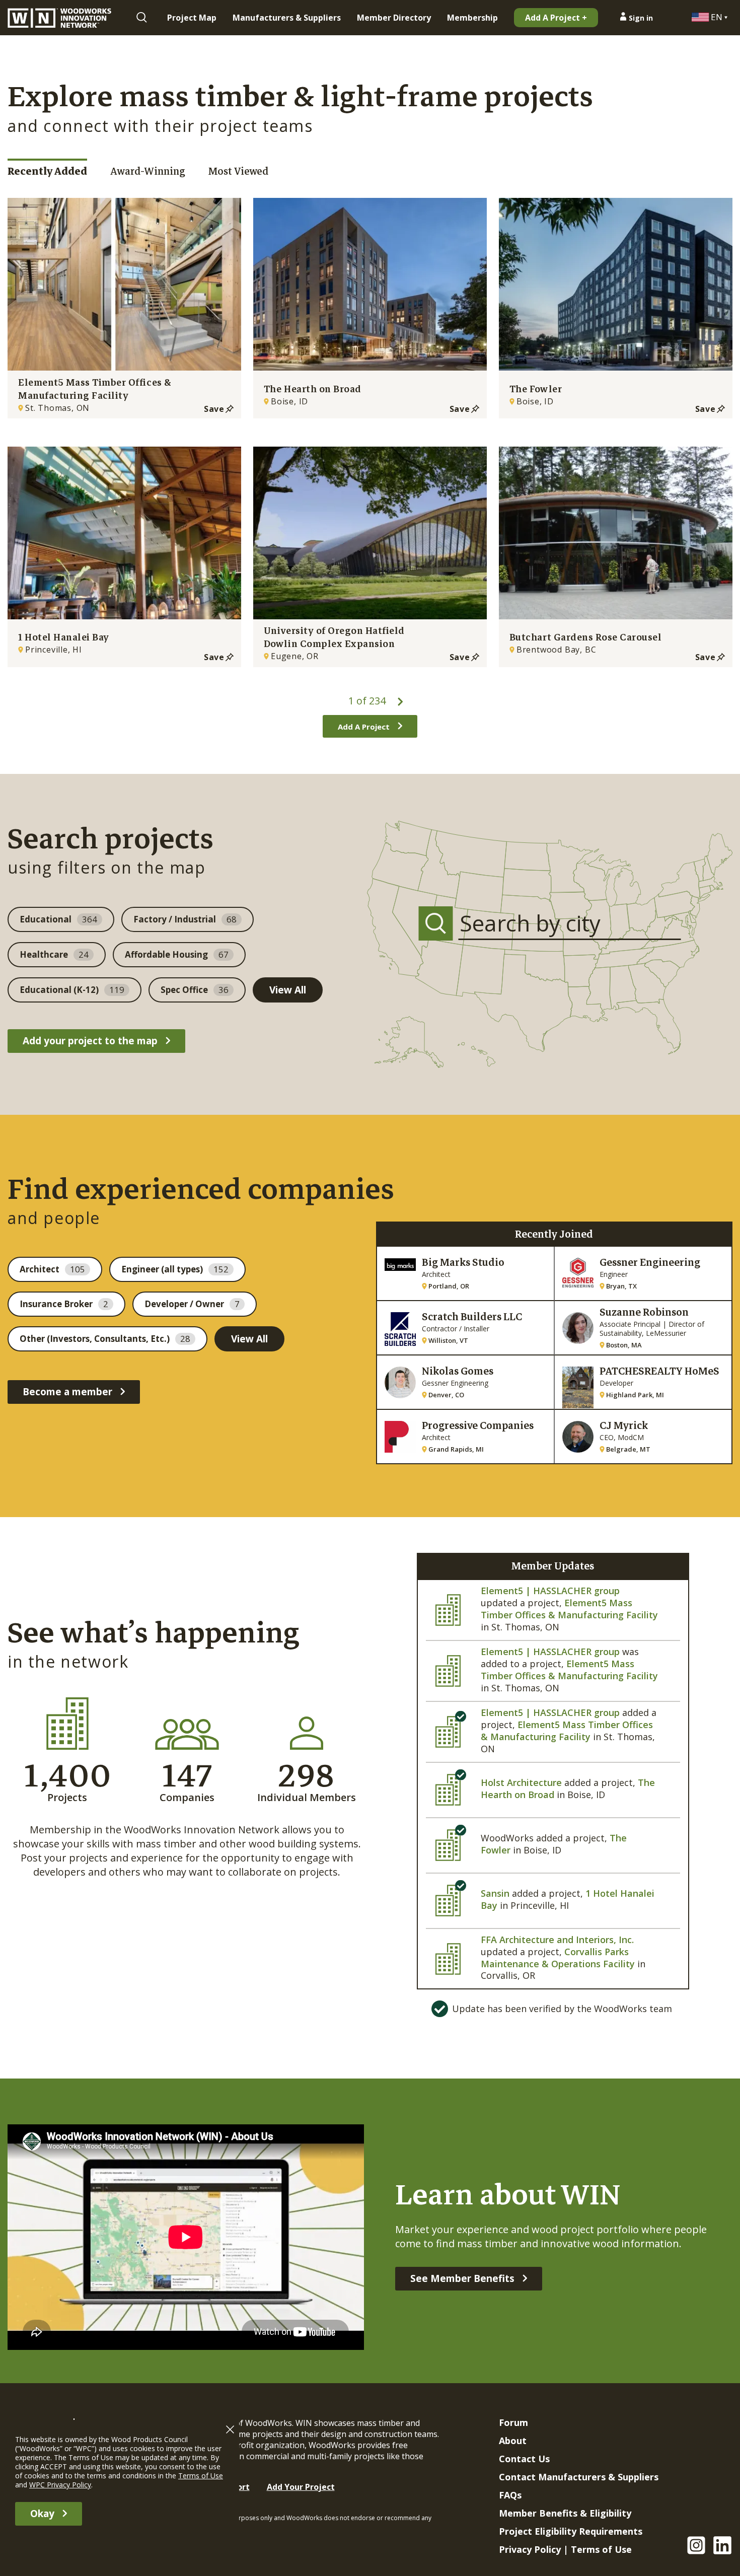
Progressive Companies (478, 1426)
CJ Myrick (624, 1426)
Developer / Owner (192, 1304)
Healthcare (54, 954)
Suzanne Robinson (644, 1312)
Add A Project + (556, 18)
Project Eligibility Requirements (571, 2531)
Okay (42, 2514)
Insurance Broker (64, 1304)
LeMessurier (666, 1333)
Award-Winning (148, 171)
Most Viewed (238, 171)
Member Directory (394, 18)
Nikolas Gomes (458, 1371)
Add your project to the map (90, 1041)
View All (288, 990)
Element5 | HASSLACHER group (550, 1591)
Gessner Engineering (650, 1263)
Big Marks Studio (463, 1263)
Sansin (495, 1893)
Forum (513, 2422)
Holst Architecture (521, 1782)
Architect (52, 1269)
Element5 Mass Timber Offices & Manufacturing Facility (569, 1609)
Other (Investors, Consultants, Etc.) (105, 1339)
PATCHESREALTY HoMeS (659, 1371)
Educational (58, 919)
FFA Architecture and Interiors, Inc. (557, 1940)
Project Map (192, 18)
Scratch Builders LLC (472, 1317)
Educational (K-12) (72, 990)
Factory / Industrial (185, 919)
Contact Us (524, 2459)
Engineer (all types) (175, 1269)
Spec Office (195, 990)
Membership (472, 18)
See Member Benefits (462, 2278)
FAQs (510, 2495)
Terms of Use (601, 2549)
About (513, 2441)
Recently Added (47, 171)
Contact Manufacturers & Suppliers (579, 2477)
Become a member (67, 1392)
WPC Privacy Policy (60, 2485)
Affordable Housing (177, 954)
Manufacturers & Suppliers (287, 18)
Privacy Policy (530, 2549)
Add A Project (364, 727)
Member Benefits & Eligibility (565, 2513)
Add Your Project (301, 2487)
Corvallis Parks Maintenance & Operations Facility (558, 1958)
